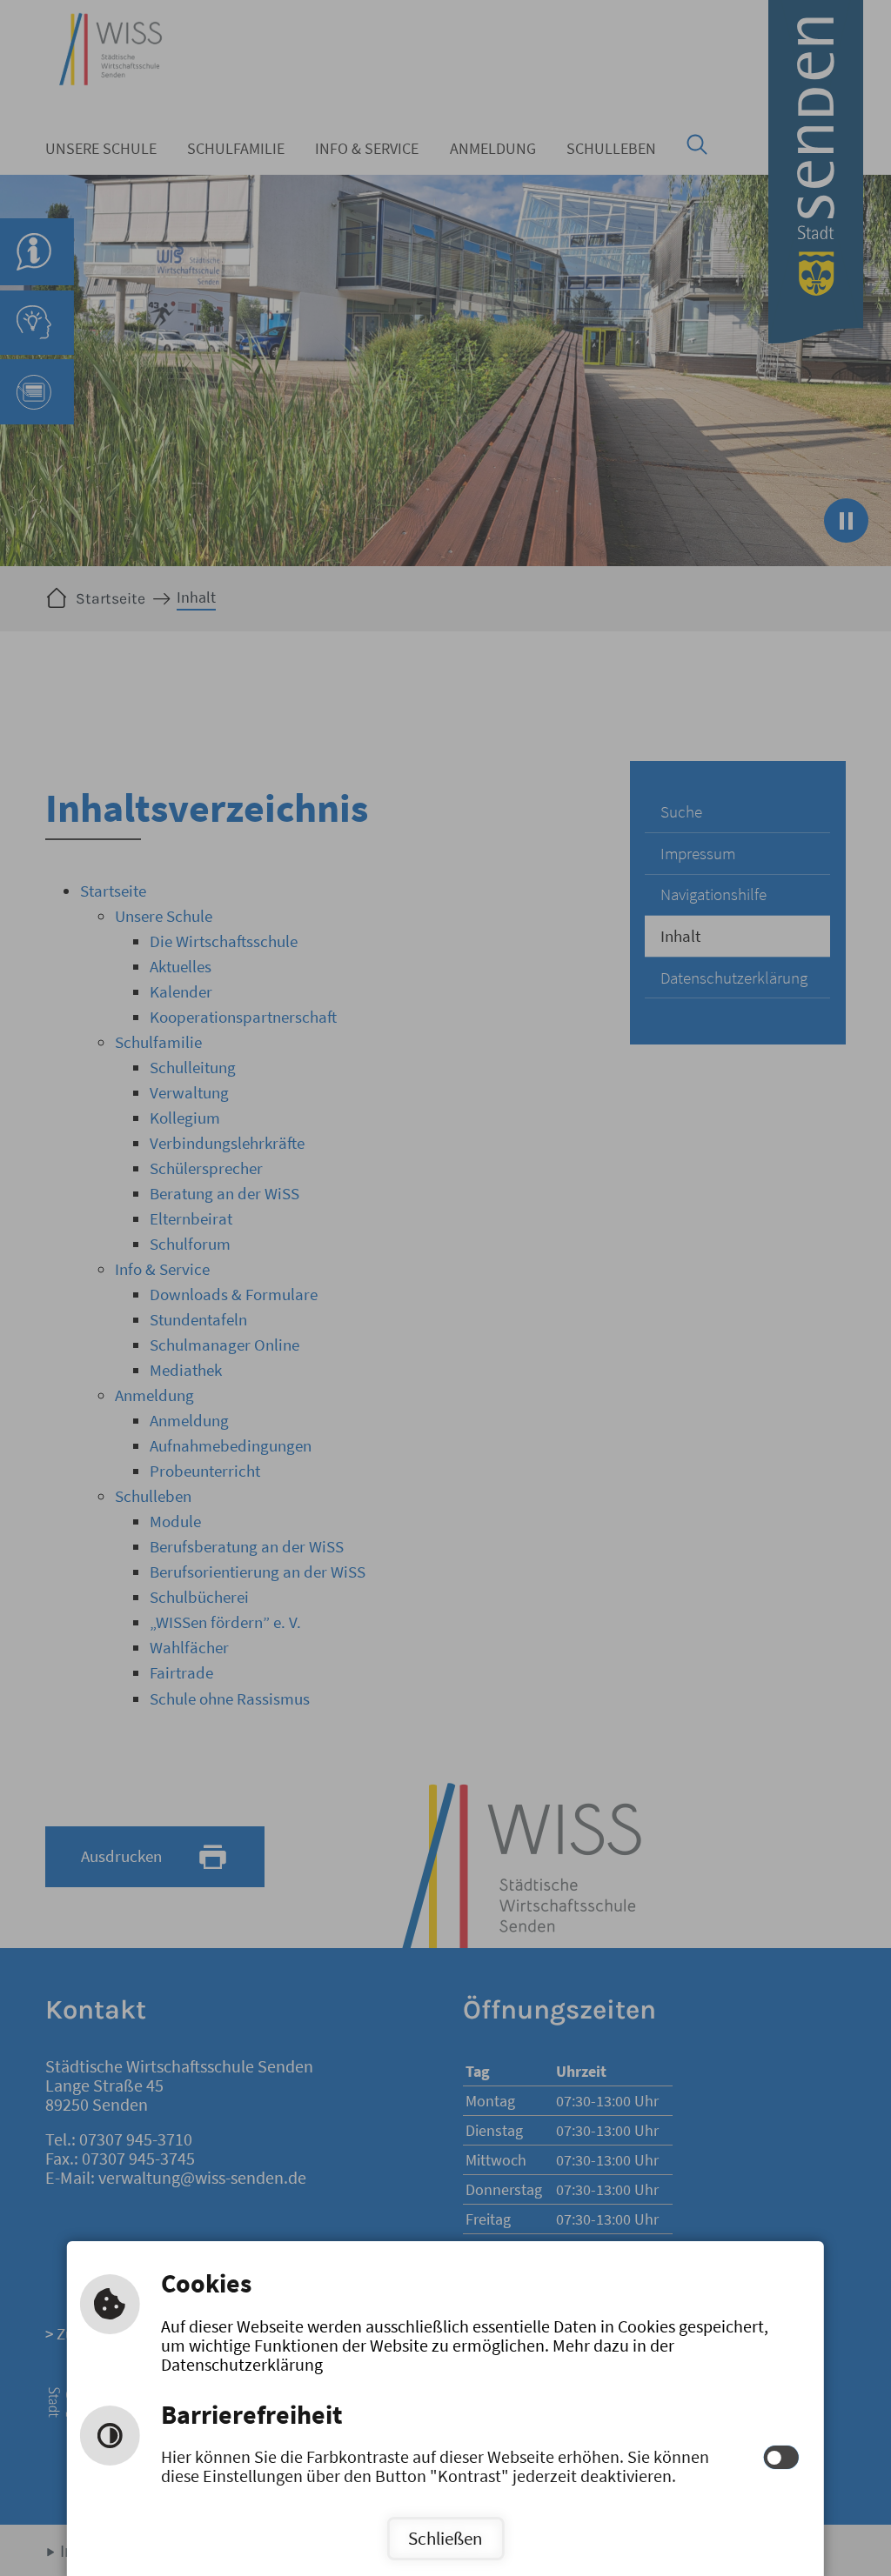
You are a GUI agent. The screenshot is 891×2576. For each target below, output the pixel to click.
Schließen (445, 2538)
